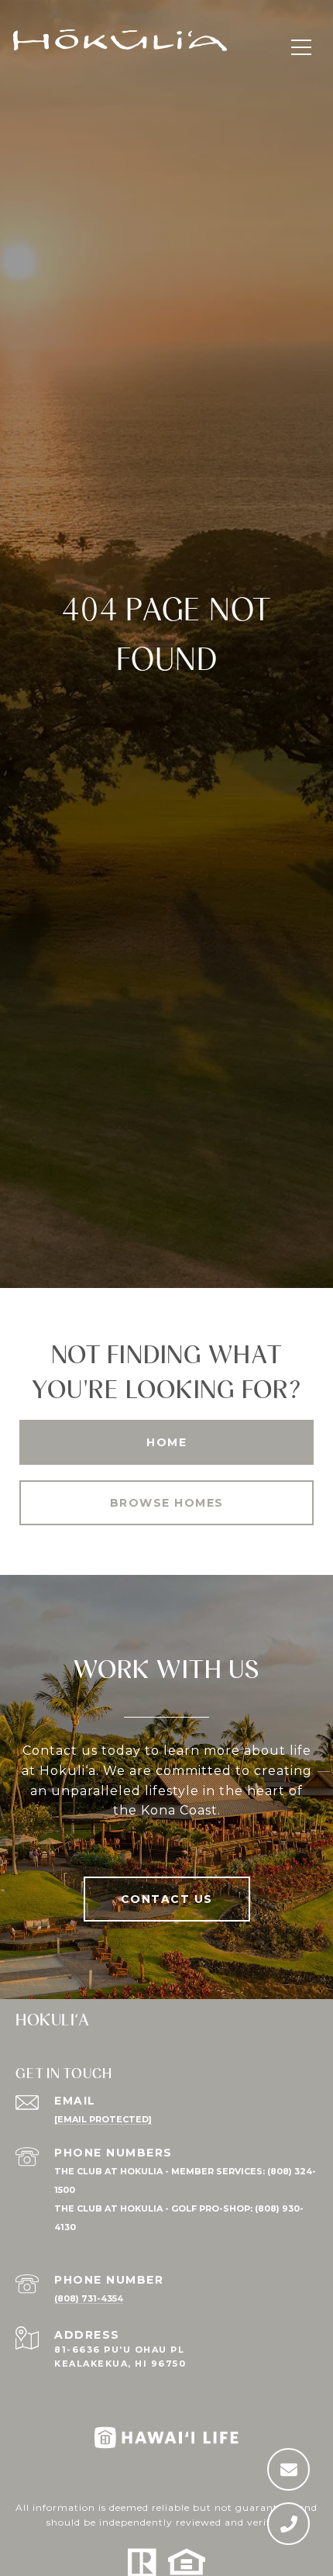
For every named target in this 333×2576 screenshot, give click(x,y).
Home (166, 1442)
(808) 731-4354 (89, 2298)
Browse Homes (167, 1503)
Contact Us (167, 1899)
